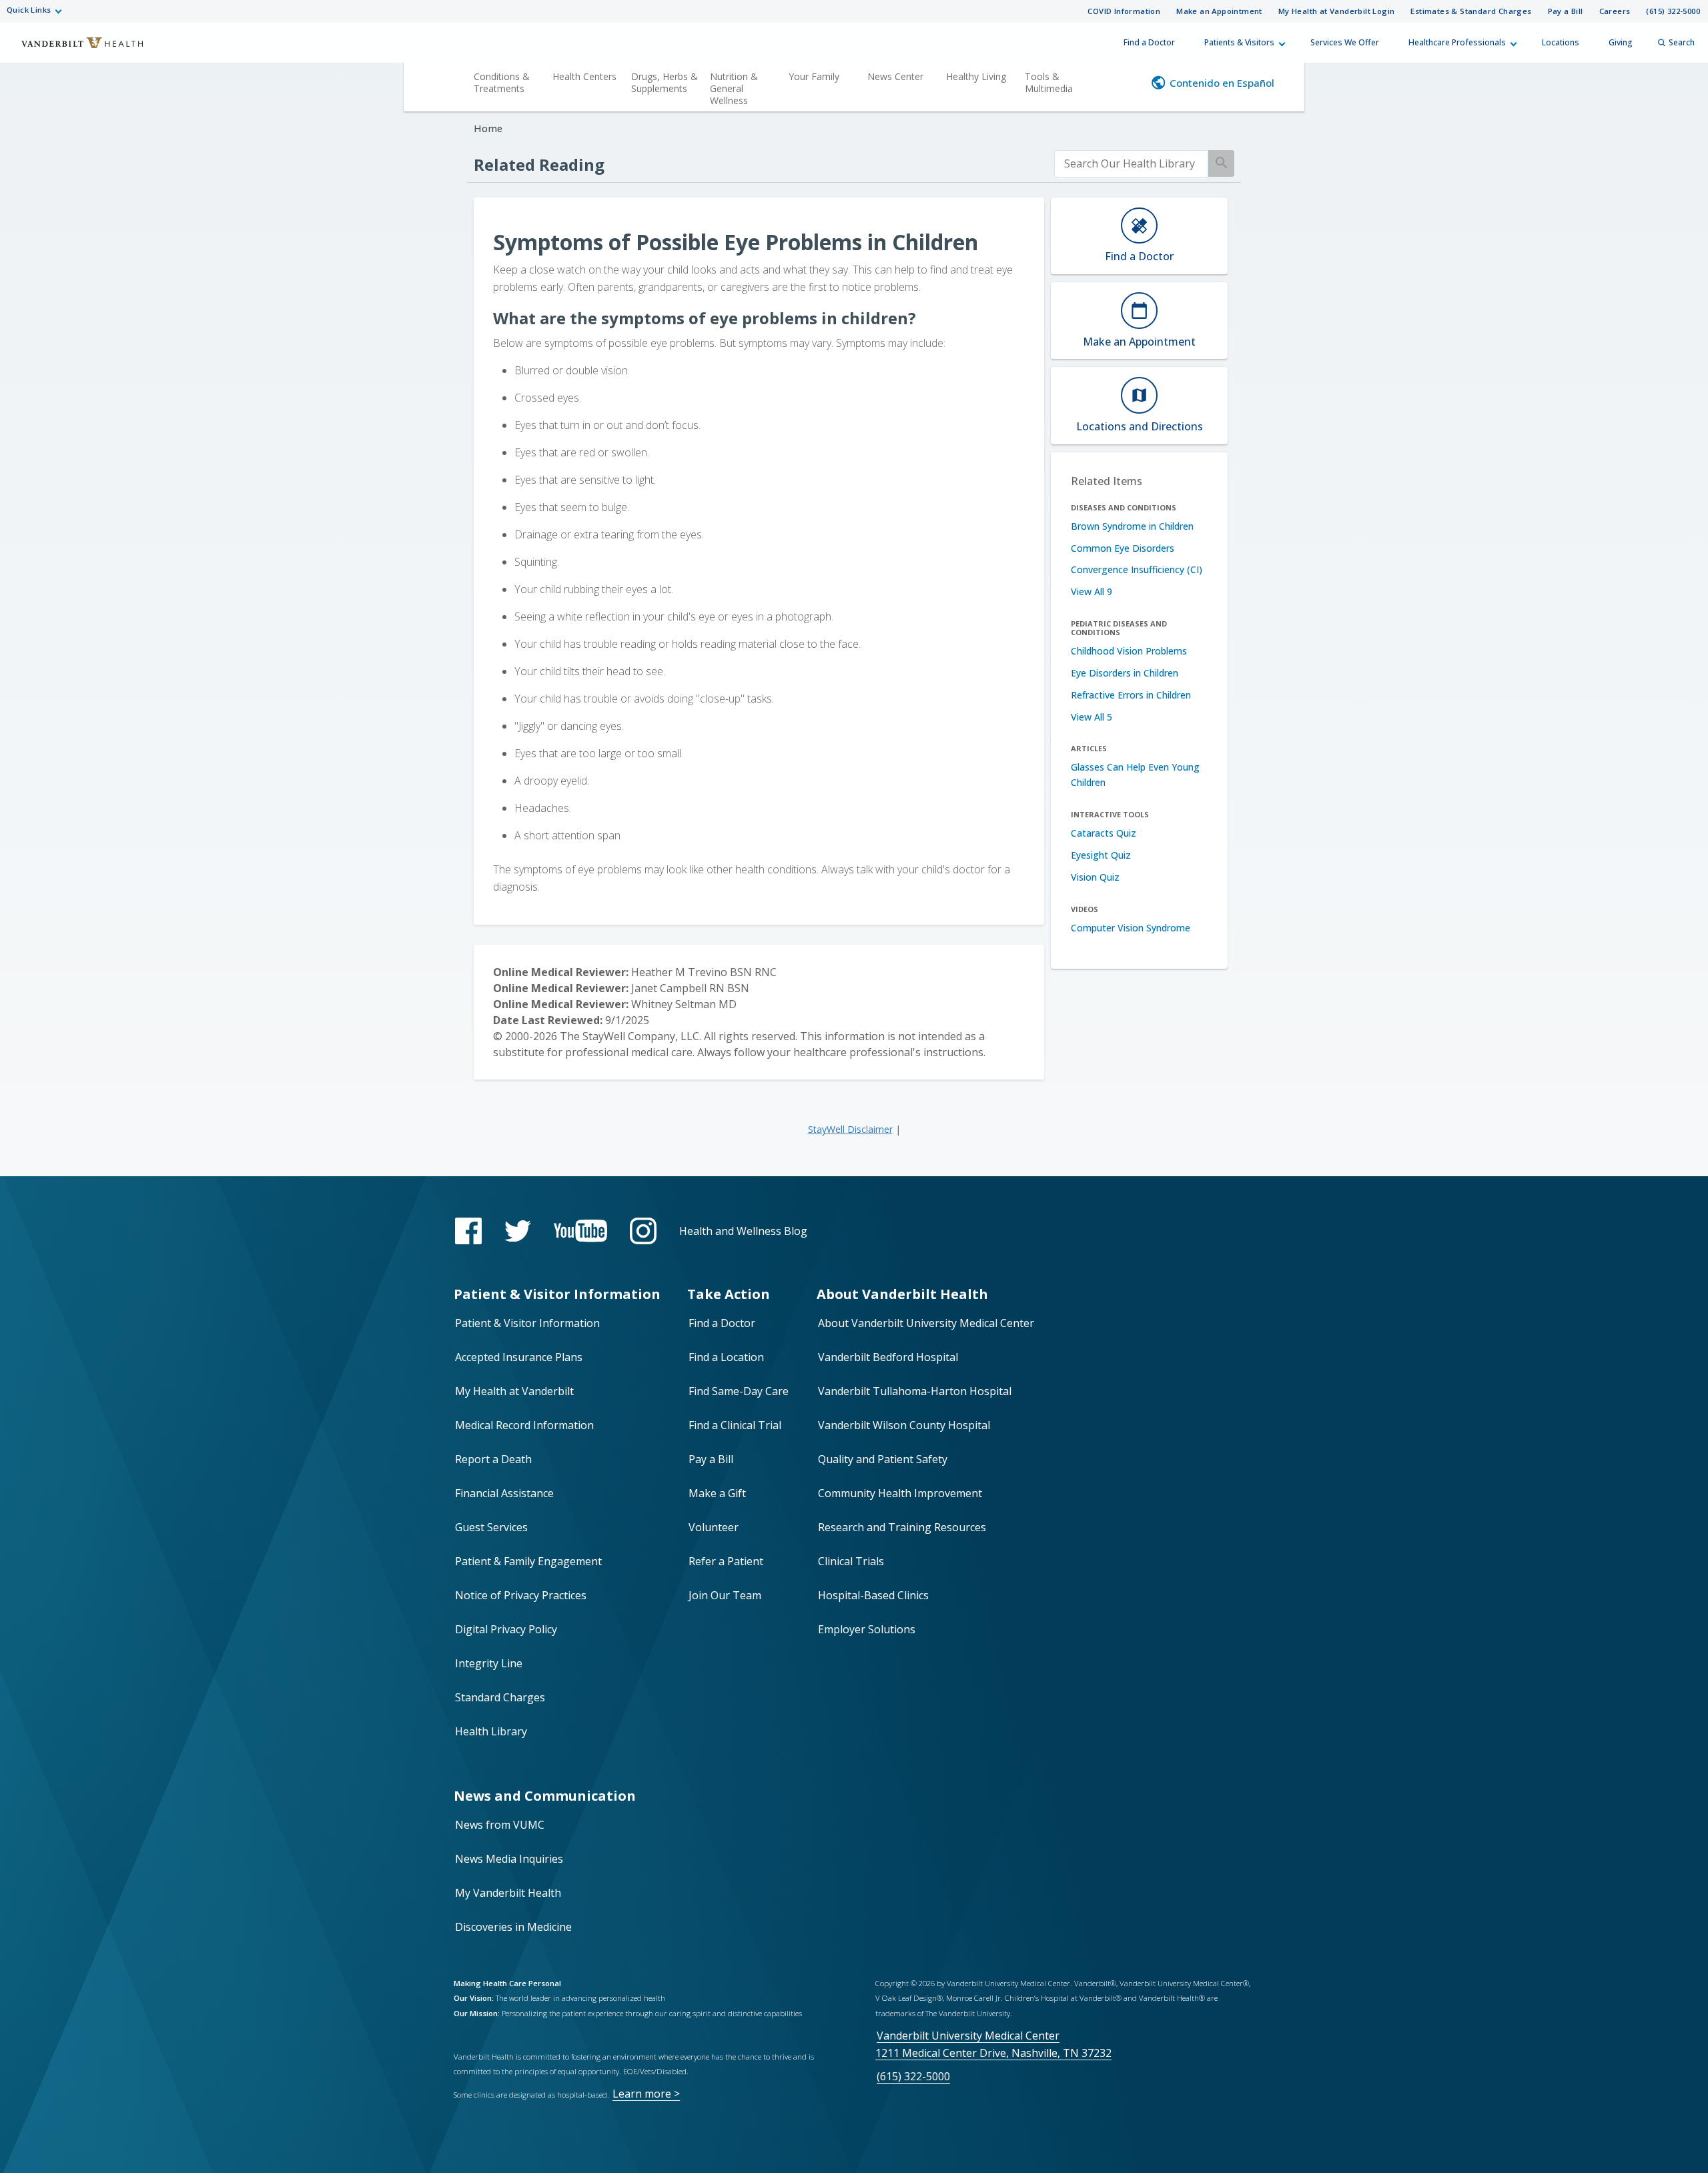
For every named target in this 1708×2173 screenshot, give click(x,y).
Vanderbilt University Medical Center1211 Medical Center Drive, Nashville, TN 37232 (993, 2044)
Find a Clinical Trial (735, 1425)
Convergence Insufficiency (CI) (1137, 569)
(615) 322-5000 (1673, 11)
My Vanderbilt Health (508, 1893)
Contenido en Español (1222, 83)
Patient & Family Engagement (528, 1561)
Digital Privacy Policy (506, 1629)
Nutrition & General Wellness (734, 88)
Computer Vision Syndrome (1131, 928)
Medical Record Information (524, 1425)
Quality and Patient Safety (883, 1459)
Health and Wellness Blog (743, 1231)
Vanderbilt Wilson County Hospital (904, 1425)
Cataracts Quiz (1104, 833)
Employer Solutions (867, 1629)
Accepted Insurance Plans (519, 1357)
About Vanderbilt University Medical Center (926, 1323)
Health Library (491, 1731)
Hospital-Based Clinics (873, 1595)
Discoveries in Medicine (513, 1927)
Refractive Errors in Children (1131, 695)
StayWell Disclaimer (850, 1129)
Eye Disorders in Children (1125, 673)
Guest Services (491, 1527)
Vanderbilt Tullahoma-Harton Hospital (915, 1391)
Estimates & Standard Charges (1471, 11)
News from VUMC (500, 1825)
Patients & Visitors (1239, 42)
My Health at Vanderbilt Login (1337, 11)
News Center (895, 76)
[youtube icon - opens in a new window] (580, 1231)
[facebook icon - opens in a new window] (468, 1231)
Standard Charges (500, 1697)
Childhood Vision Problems (1129, 651)
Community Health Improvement (900, 1493)
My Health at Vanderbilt (514, 1391)
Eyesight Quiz (1101, 855)
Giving (1621, 42)
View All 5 (1092, 717)
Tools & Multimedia (1049, 82)
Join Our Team (725, 1595)
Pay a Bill (1566, 11)
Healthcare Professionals (1457, 42)
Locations (1561, 42)
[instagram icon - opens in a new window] (643, 1231)
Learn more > (646, 2094)
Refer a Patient (726, 1561)
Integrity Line (489, 1663)
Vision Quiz (1095, 877)
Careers (1615, 11)
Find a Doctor (1149, 42)
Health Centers (584, 76)
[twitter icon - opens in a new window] (518, 1231)
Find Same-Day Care (739, 1391)
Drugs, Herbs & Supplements (665, 82)
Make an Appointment (1219, 11)
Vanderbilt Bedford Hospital (888, 1357)
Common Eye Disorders (1123, 548)
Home (488, 128)
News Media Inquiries (509, 1859)
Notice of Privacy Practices (521, 1595)
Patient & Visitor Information (527, 1323)
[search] (1131, 164)
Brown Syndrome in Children (1132, 526)
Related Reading (539, 164)
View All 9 (1092, 591)
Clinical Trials (851, 1561)
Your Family (814, 76)
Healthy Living (976, 76)
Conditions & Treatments (502, 82)
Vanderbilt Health (73, 49)
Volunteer (714, 1527)
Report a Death (493, 1459)
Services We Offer (1345, 42)
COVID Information (1124, 11)
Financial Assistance (504, 1493)
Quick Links (29, 10)
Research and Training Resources (902, 1527)
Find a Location (726, 1357)
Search (1682, 42)
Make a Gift (717, 1493)
